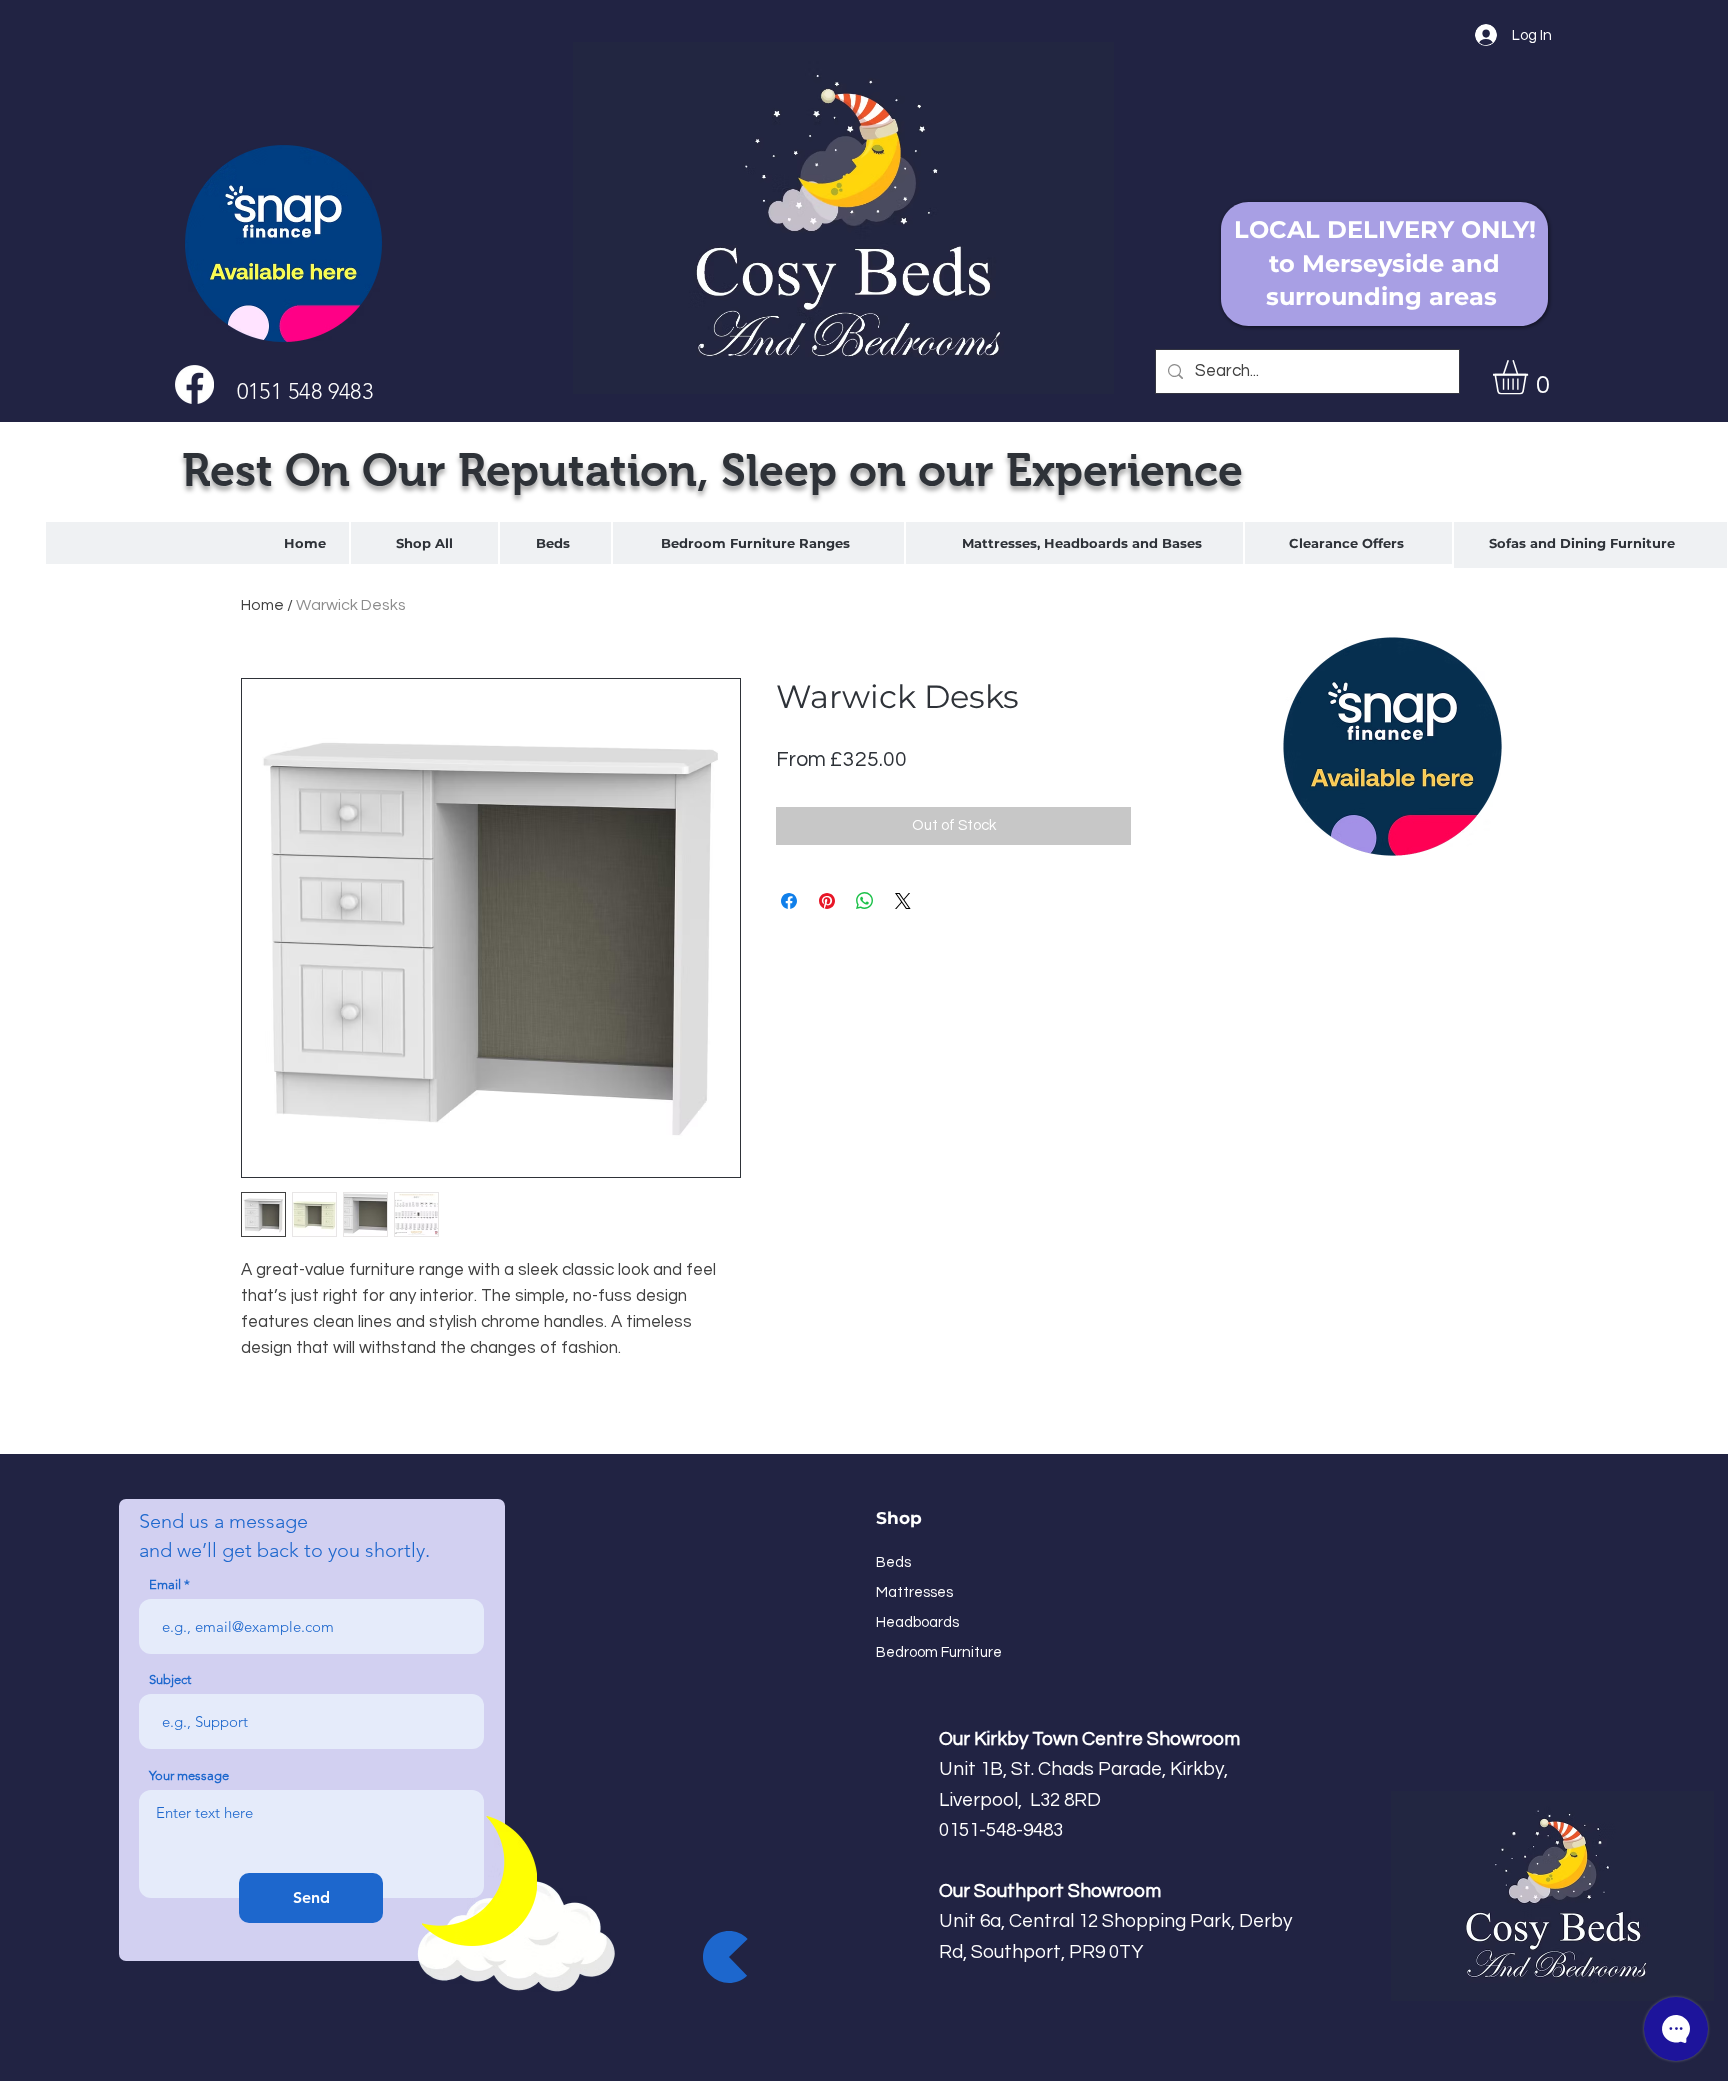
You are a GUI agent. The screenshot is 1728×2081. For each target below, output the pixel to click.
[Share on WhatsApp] (865, 901)
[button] (1530, 377)
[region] (555, 543)
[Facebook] (194, 384)
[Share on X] (903, 901)
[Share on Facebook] (789, 901)
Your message (189, 1775)
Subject (170, 1679)
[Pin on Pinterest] (827, 901)
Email (165, 1584)
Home (262, 605)
